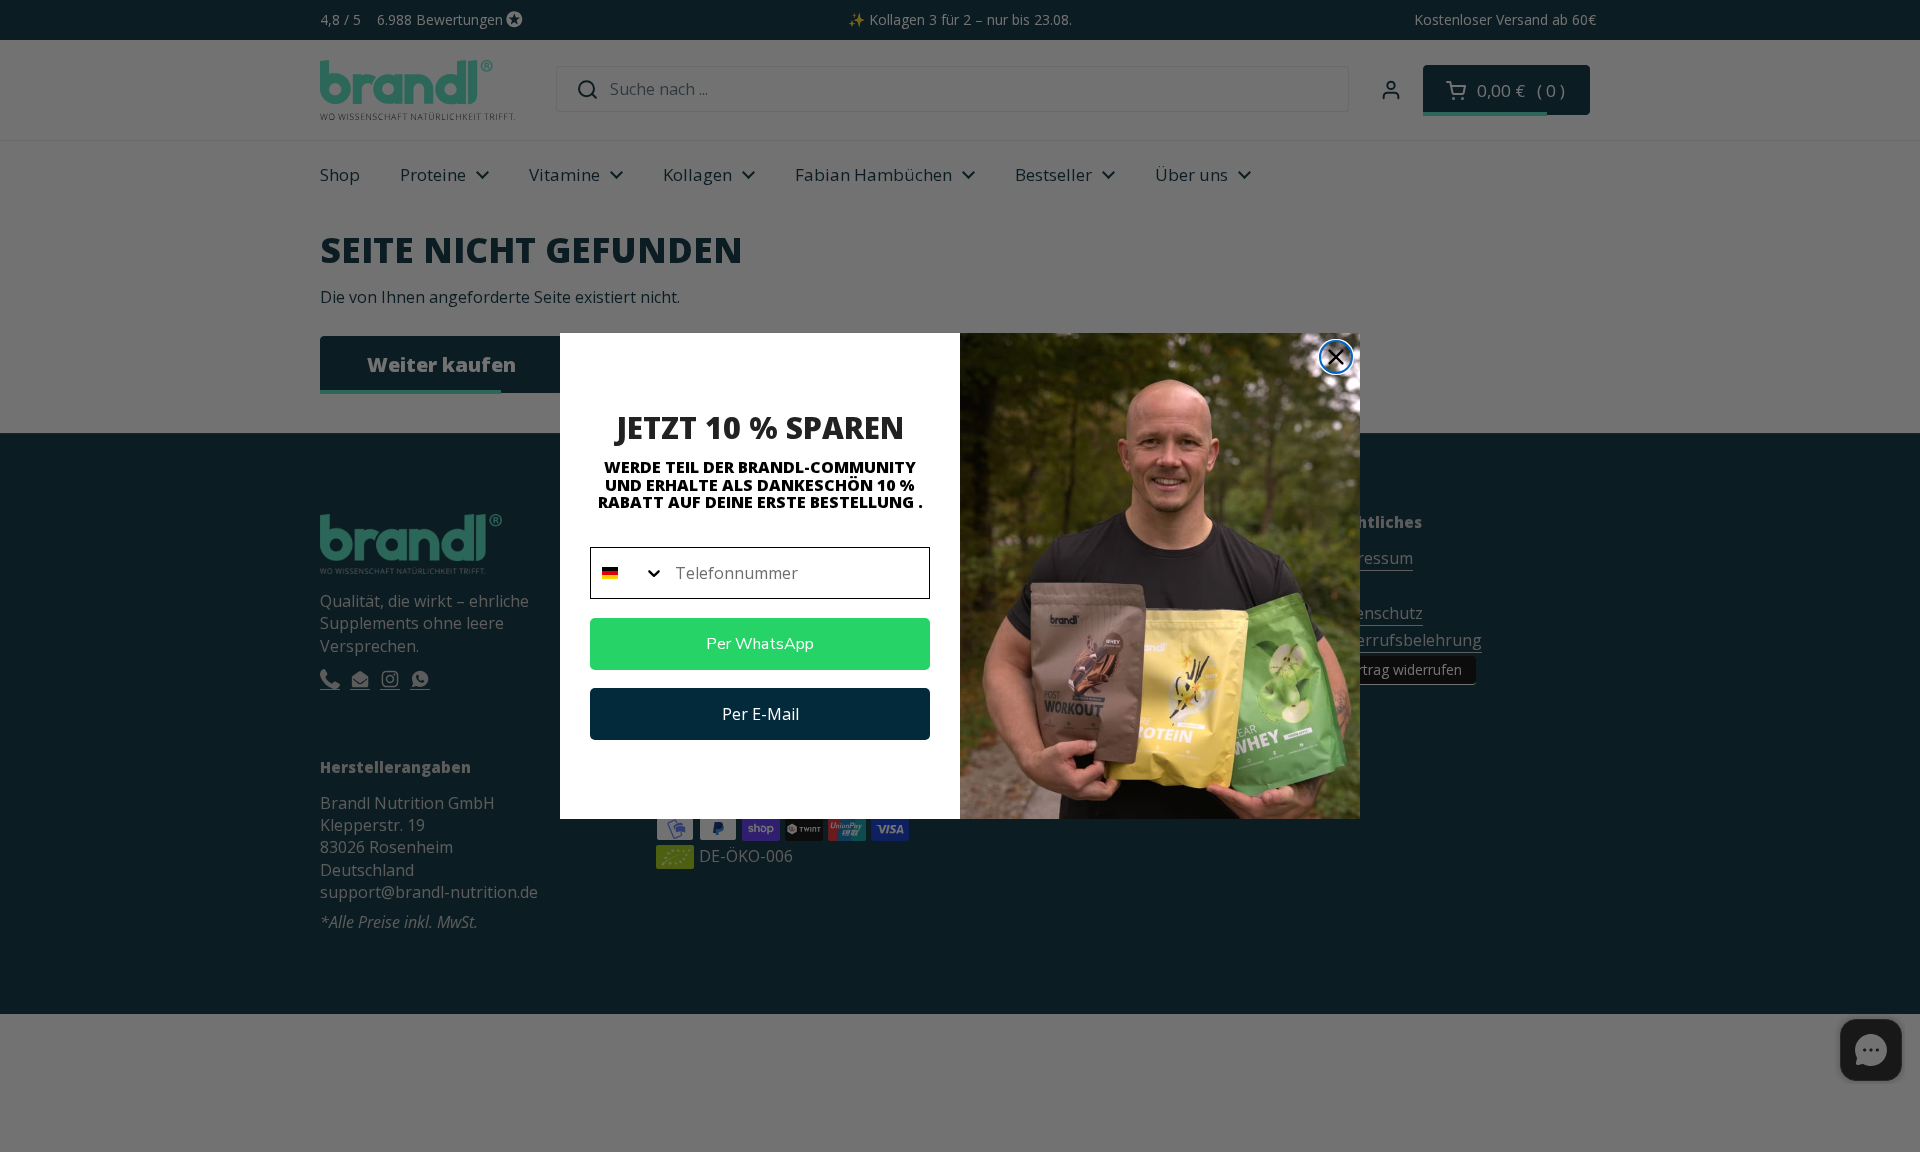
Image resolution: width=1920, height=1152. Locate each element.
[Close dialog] (1336, 357)
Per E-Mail (760, 714)
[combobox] (628, 573)
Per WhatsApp (760, 644)
